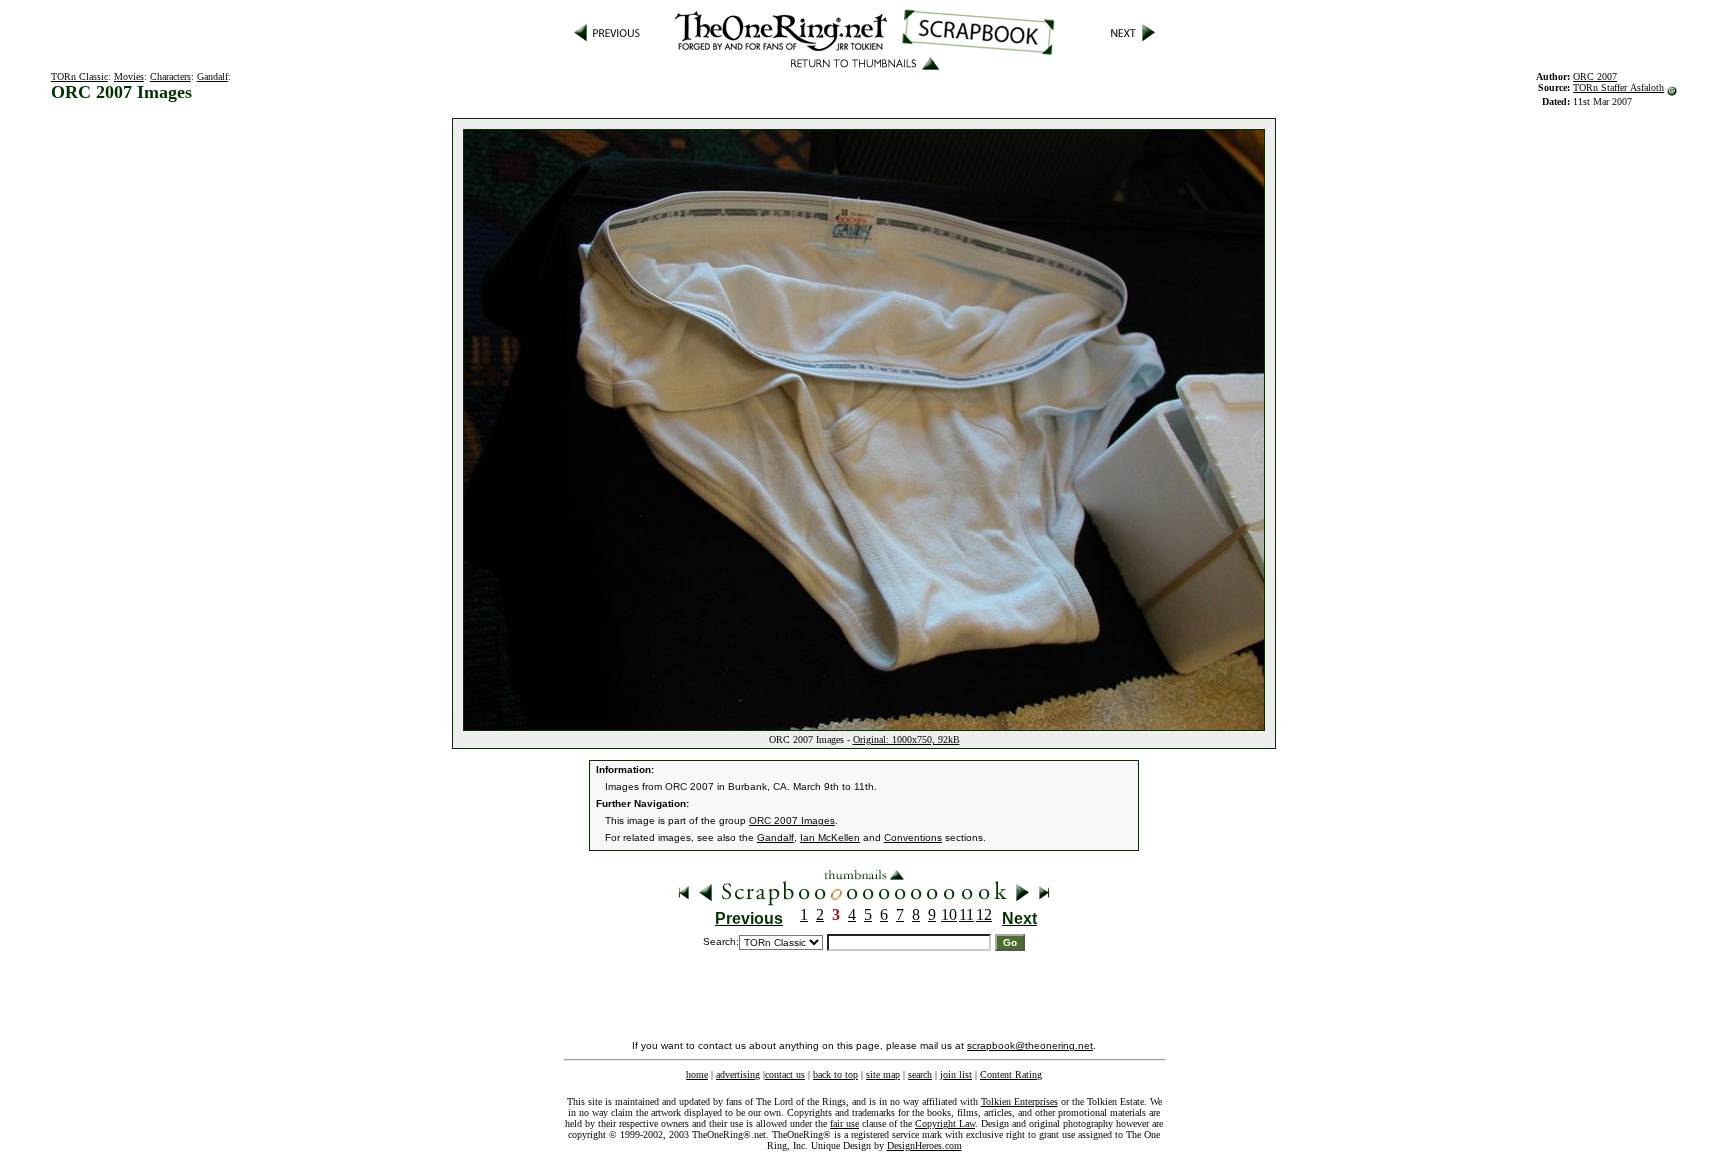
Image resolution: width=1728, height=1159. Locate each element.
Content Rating (1011, 1074)
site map (883, 1074)
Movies (129, 76)
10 (949, 914)
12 (984, 914)
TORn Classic (79, 76)
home (697, 1074)
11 (966, 914)
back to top (835, 1074)
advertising (738, 1074)
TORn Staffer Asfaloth (1618, 87)
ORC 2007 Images (792, 820)
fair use (844, 1123)
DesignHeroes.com (924, 1145)
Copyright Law (945, 1123)
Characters (170, 76)
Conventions (913, 837)
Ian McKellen (830, 837)
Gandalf (212, 76)
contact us (785, 1074)
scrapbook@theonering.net (1030, 1045)
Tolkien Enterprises (1019, 1101)
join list (956, 1074)
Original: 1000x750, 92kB (906, 739)
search (920, 1074)
